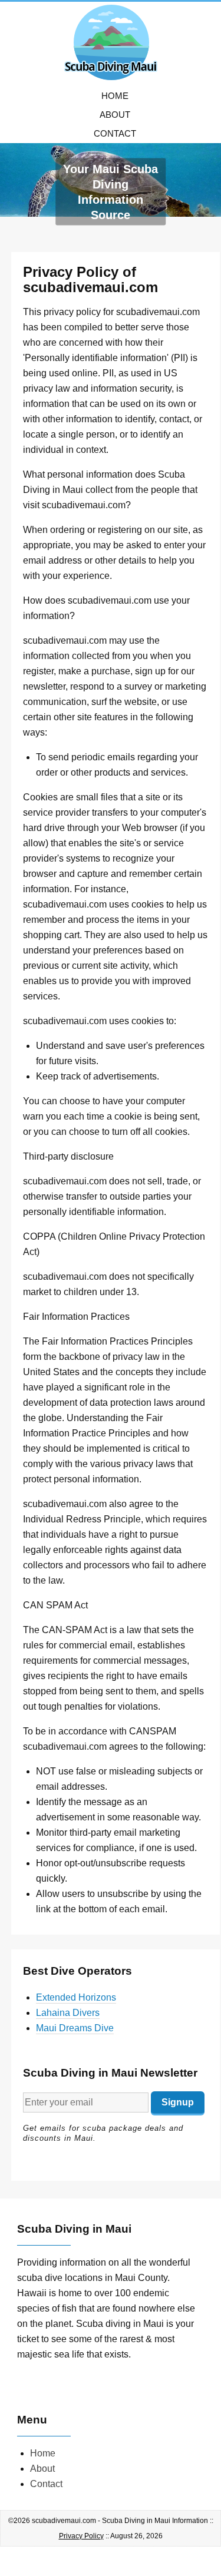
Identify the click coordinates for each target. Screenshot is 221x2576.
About (115, 115)
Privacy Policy (81, 2536)
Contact (115, 133)
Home (115, 96)
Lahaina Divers (68, 2013)
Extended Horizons (76, 1997)
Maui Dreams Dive (75, 2028)
